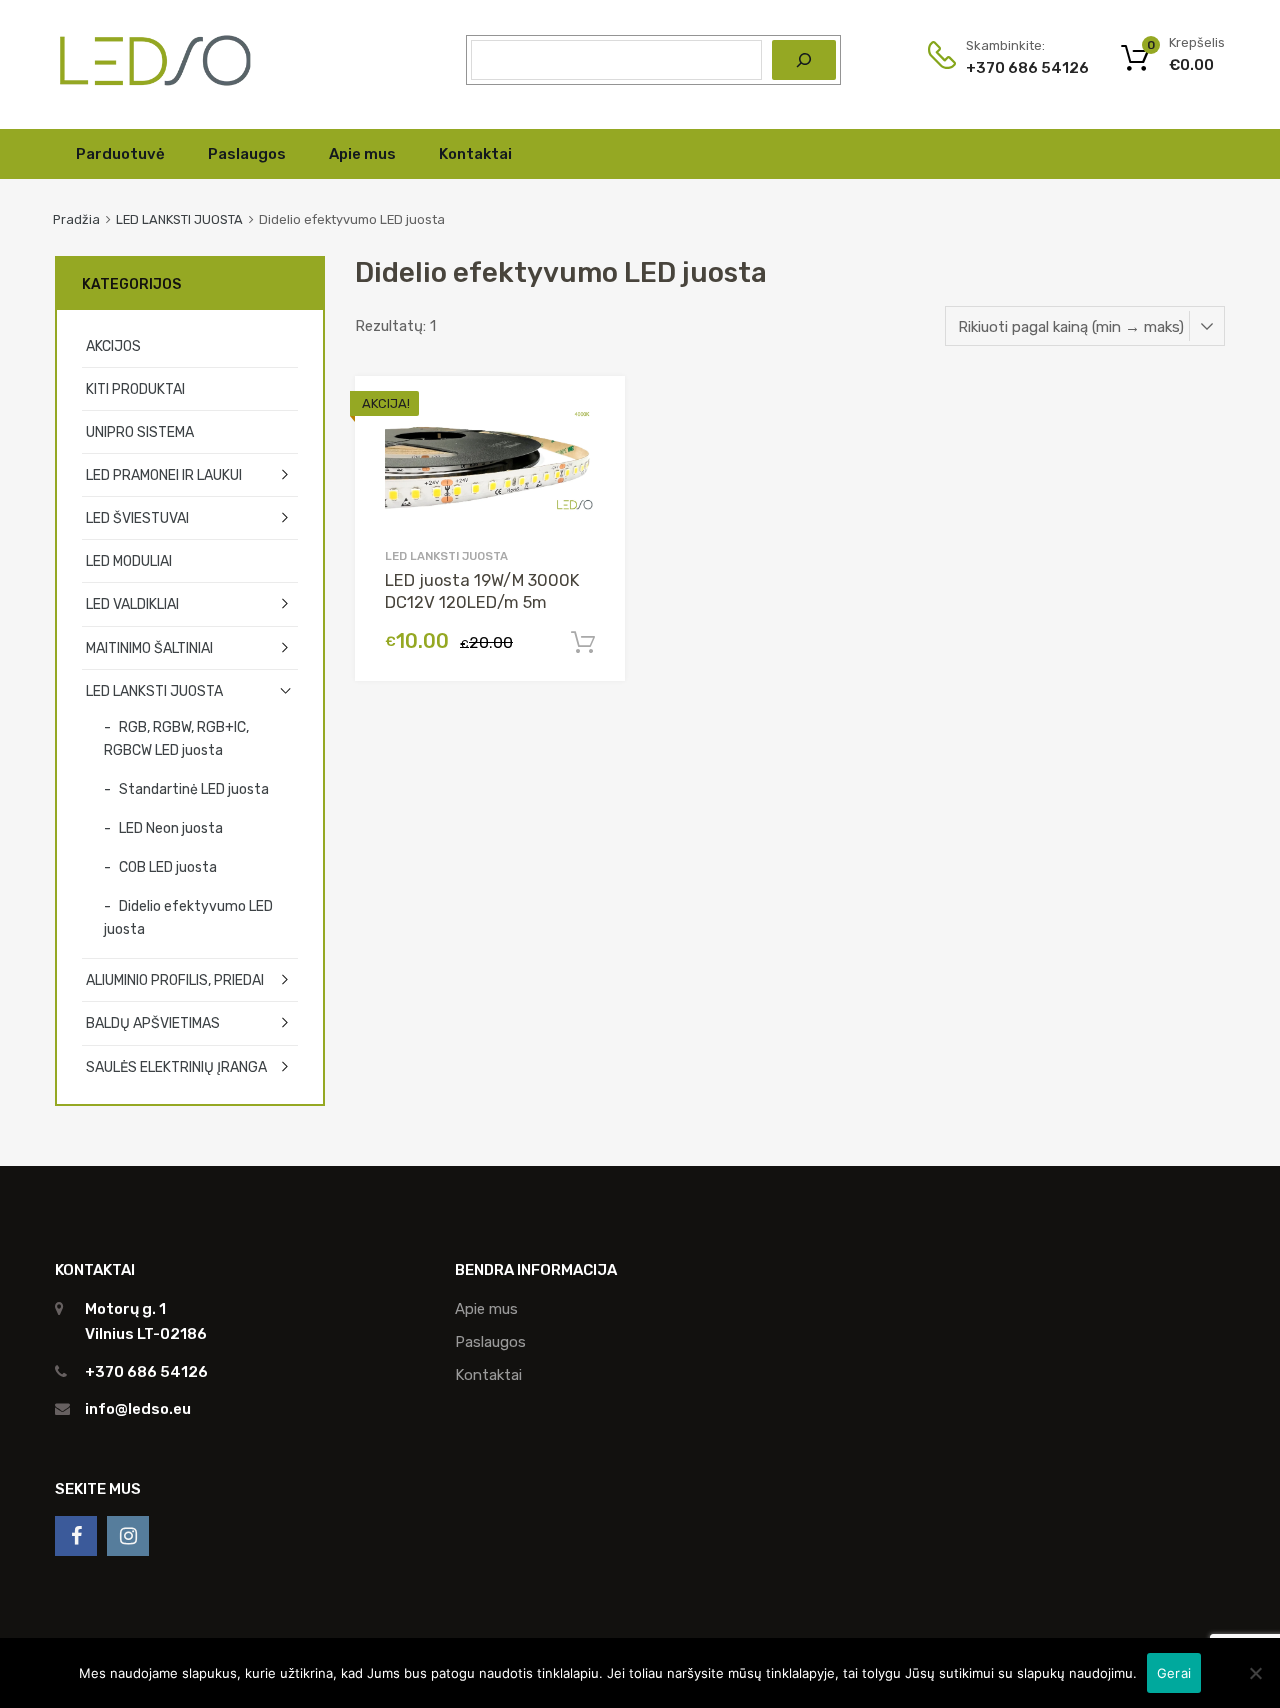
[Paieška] (804, 60)
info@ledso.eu (138, 1409)
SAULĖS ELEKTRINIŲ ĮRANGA (176, 1067)
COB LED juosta (168, 867)
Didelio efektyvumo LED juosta (188, 917)
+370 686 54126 (1015, 68)
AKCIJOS (113, 346)
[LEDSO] (155, 84)
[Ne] (1255, 1673)
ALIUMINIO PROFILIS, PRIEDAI (175, 980)
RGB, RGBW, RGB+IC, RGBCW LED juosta (176, 738)
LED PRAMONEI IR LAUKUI (164, 475)
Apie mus (362, 154)
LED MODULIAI (129, 561)
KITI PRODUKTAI (135, 389)
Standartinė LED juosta (194, 789)
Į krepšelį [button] (583, 643)
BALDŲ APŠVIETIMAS (153, 1023)
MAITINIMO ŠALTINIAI (149, 648)
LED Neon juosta (171, 828)
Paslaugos (247, 154)
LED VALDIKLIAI (132, 604)
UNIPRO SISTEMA (140, 432)
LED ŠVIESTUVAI (137, 518)
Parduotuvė (120, 154)
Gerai (1174, 1673)
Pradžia (76, 219)
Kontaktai (475, 154)
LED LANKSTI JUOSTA (179, 219)
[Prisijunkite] (76, 1536)
